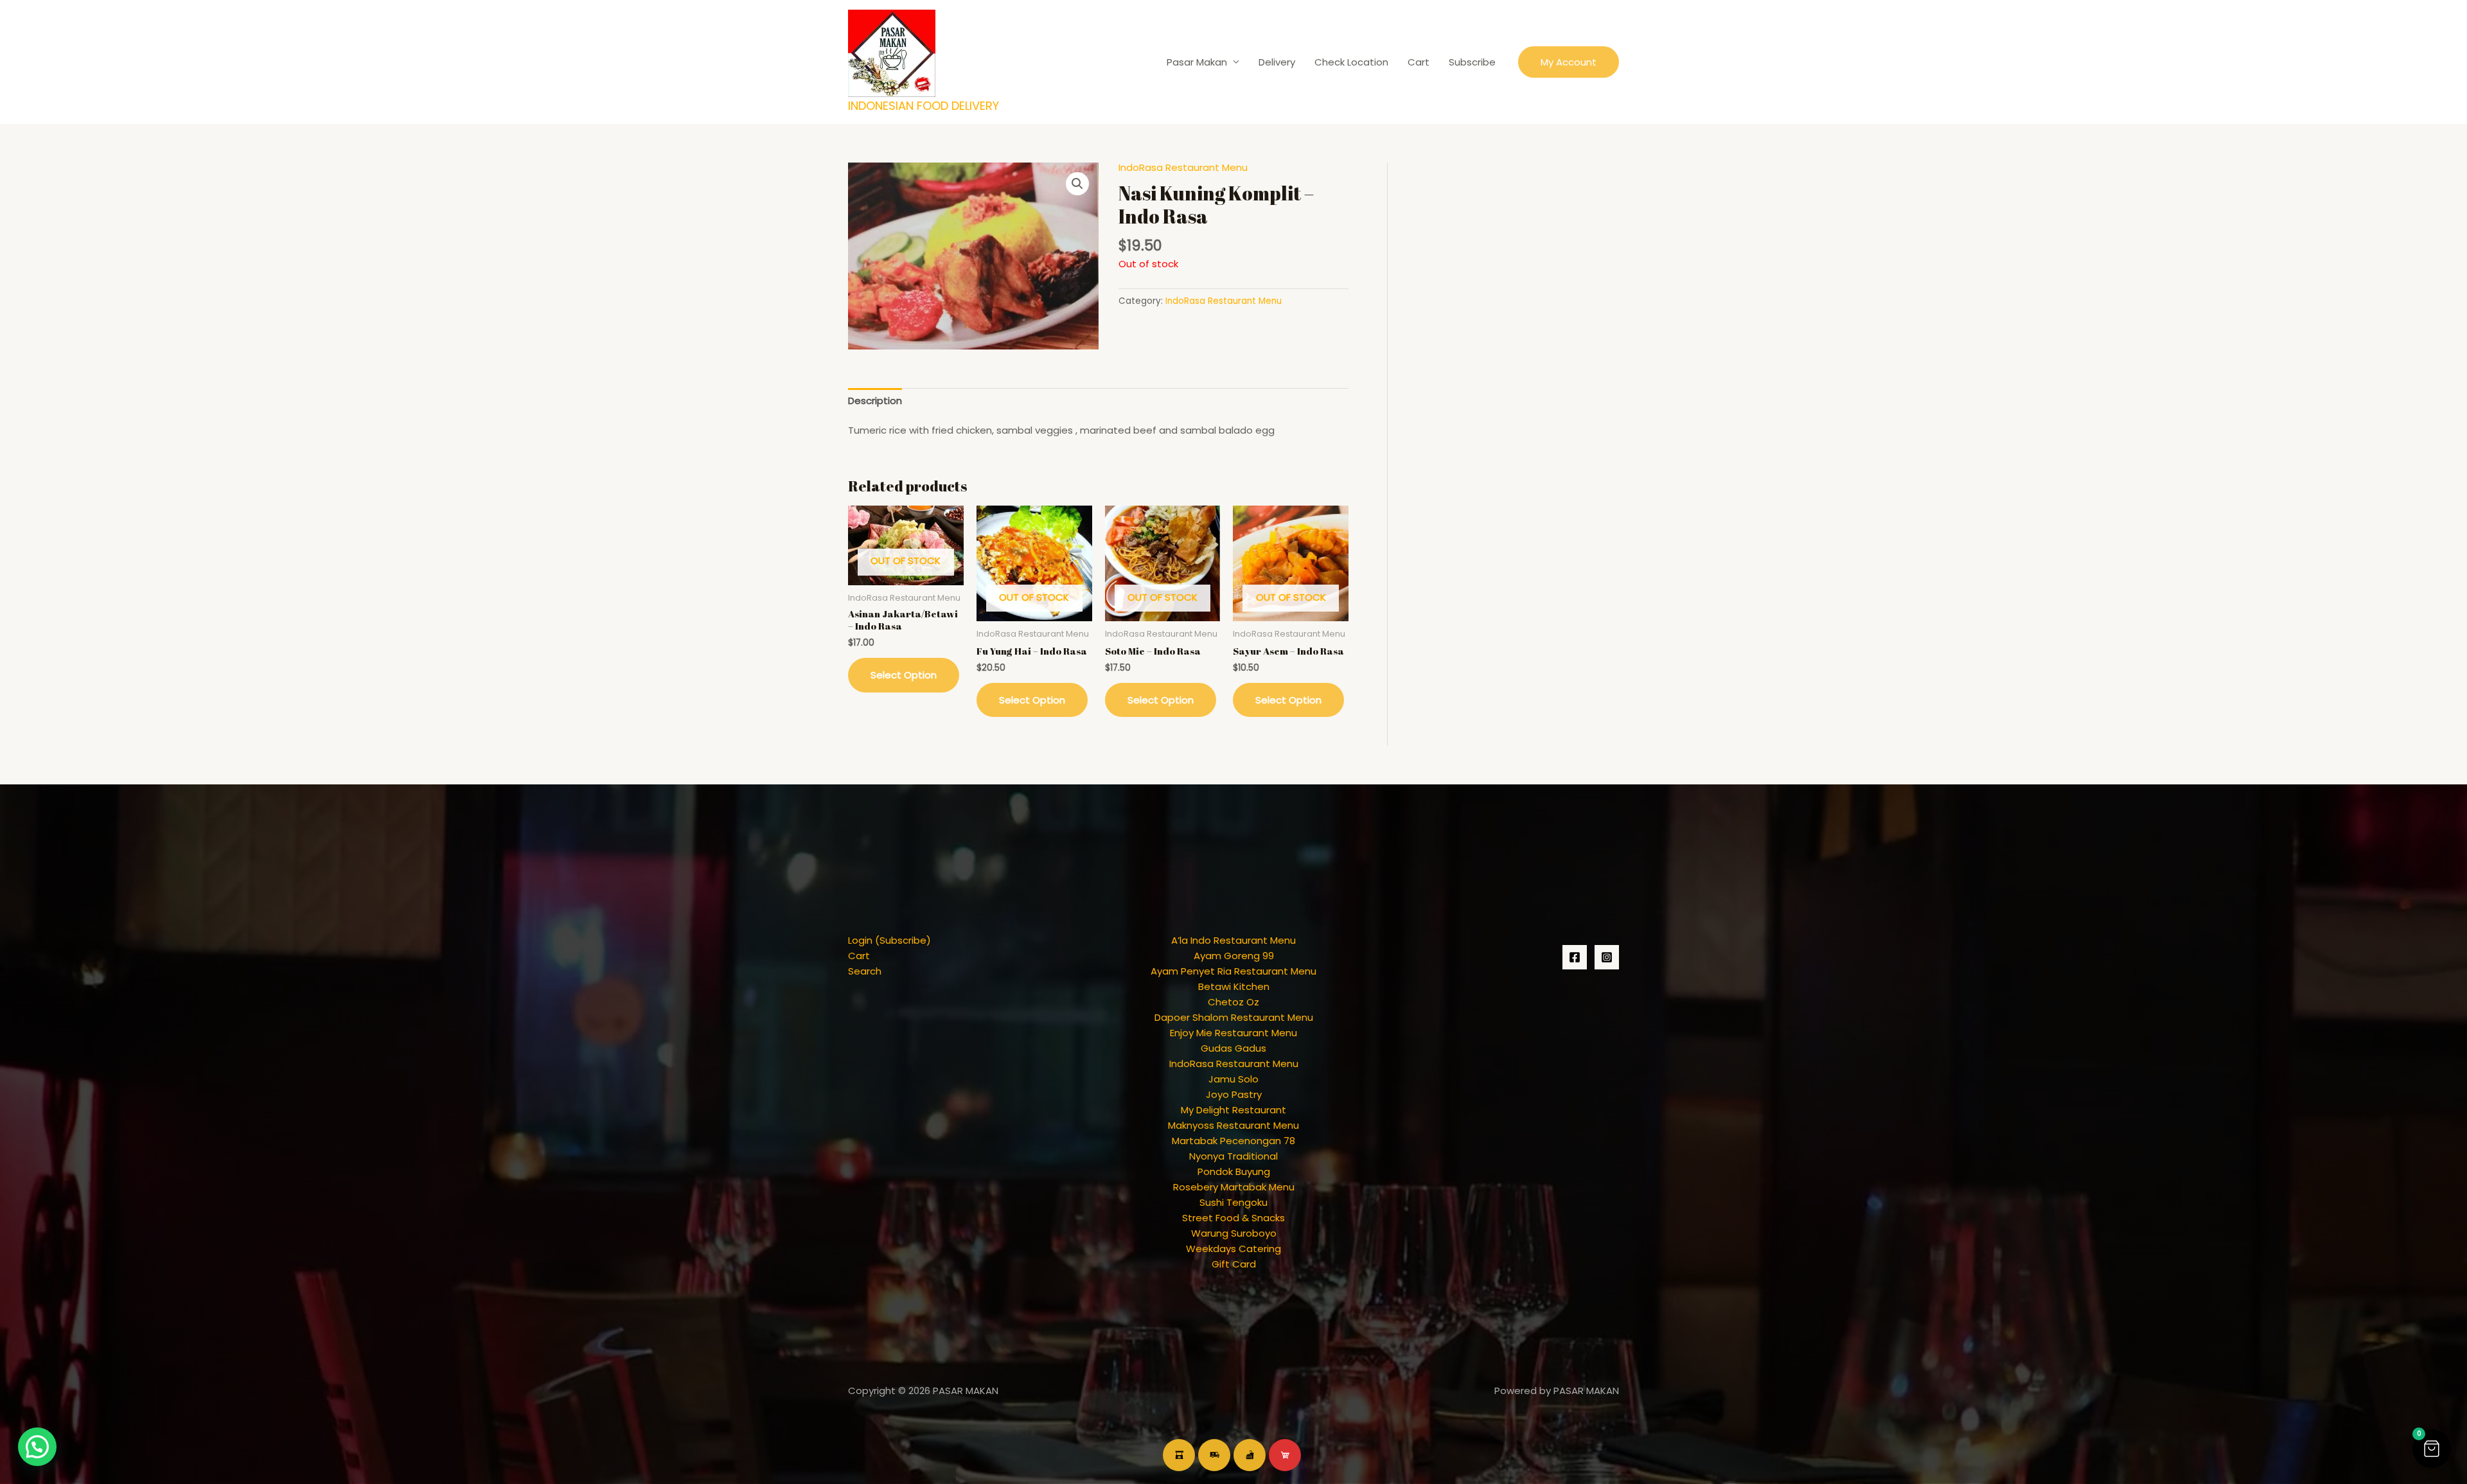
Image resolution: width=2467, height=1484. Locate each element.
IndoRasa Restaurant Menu (1183, 167)
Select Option (904, 675)
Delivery (1277, 62)
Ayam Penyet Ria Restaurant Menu (1233, 971)
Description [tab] (875, 401)
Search (865, 971)
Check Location (1351, 62)
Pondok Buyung (1234, 1171)
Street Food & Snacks (1233, 1218)
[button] (1569, 62)
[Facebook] (1575, 957)
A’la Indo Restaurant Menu (1233, 940)
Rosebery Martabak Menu (1234, 1187)
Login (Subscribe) (889, 940)
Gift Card (1234, 1264)
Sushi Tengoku (1233, 1202)
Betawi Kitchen (1234, 986)
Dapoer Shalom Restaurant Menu (1234, 1017)
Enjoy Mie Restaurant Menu (1233, 1033)
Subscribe (1472, 62)
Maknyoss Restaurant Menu (1233, 1125)
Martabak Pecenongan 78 (1233, 1141)
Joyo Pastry (1234, 1094)
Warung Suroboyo (1234, 1233)
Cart (1419, 62)
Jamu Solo (1233, 1079)
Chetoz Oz (1233, 1002)
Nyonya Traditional (1233, 1156)
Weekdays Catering (1233, 1249)
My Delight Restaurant (1233, 1110)
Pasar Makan (1197, 62)
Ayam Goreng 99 (1234, 956)
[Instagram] (1607, 957)
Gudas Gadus (1233, 1048)
